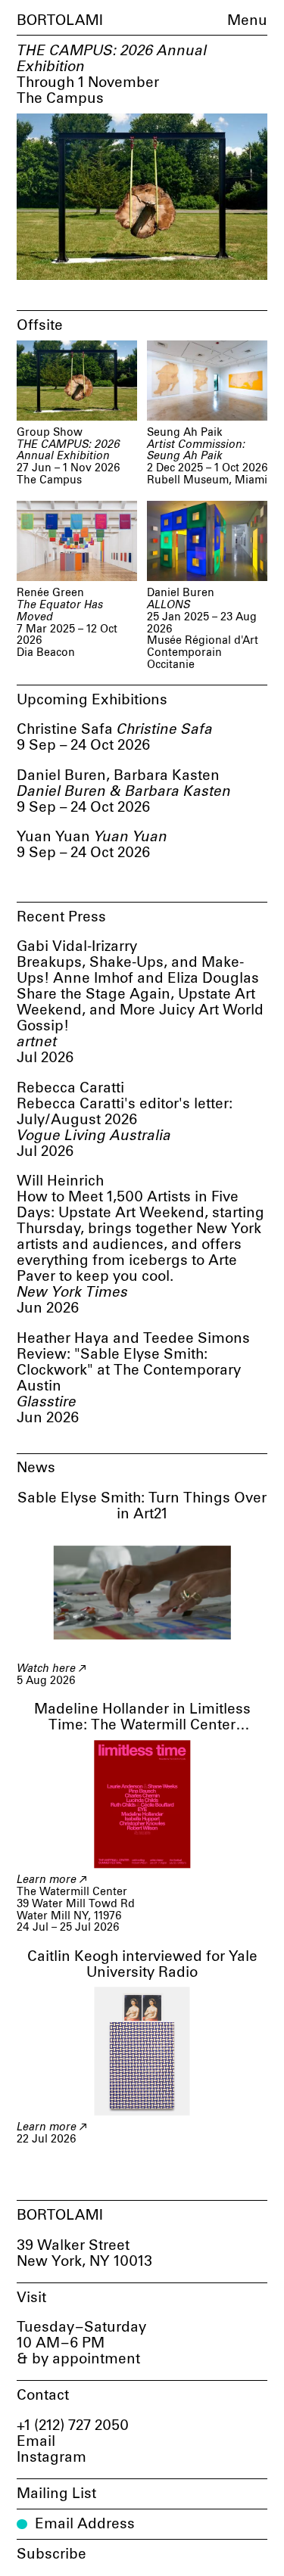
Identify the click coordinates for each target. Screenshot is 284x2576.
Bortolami (60, 21)
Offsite (40, 326)
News (36, 1468)
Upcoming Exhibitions (92, 700)
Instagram (51, 2458)
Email (36, 2442)
